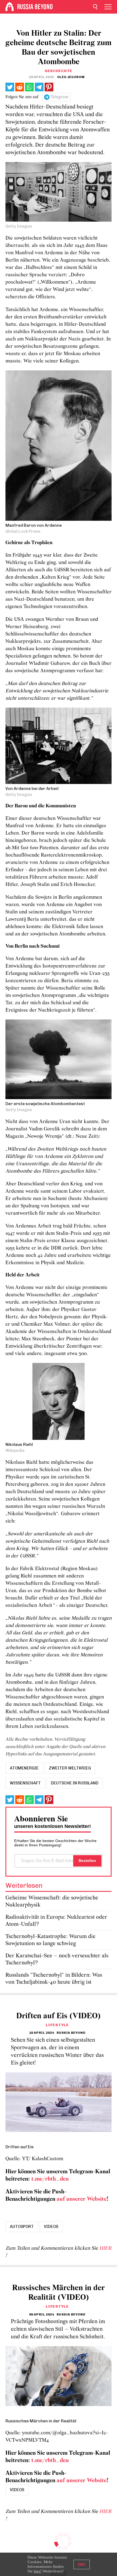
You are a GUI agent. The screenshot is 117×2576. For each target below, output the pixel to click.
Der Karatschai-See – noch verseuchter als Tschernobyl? (57, 1959)
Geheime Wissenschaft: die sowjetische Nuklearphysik (52, 1901)
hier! (38, 2571)
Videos (51, 2227)
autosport (22, 2227)
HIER (105, 2248)
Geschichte (59, 71)
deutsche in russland (75, 1783)
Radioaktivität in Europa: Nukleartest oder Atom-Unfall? (56, 1921)
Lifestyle (57, 2025)
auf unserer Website (82, 2199)
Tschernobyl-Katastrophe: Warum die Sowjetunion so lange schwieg (50, 1940)
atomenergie (24, 1768)
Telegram (59, 97)
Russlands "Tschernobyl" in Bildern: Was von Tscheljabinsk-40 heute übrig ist (54, 1979)
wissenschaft (25, 1783)
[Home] (10, 7)
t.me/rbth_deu (50, 2179)
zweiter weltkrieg (70, 1768)
